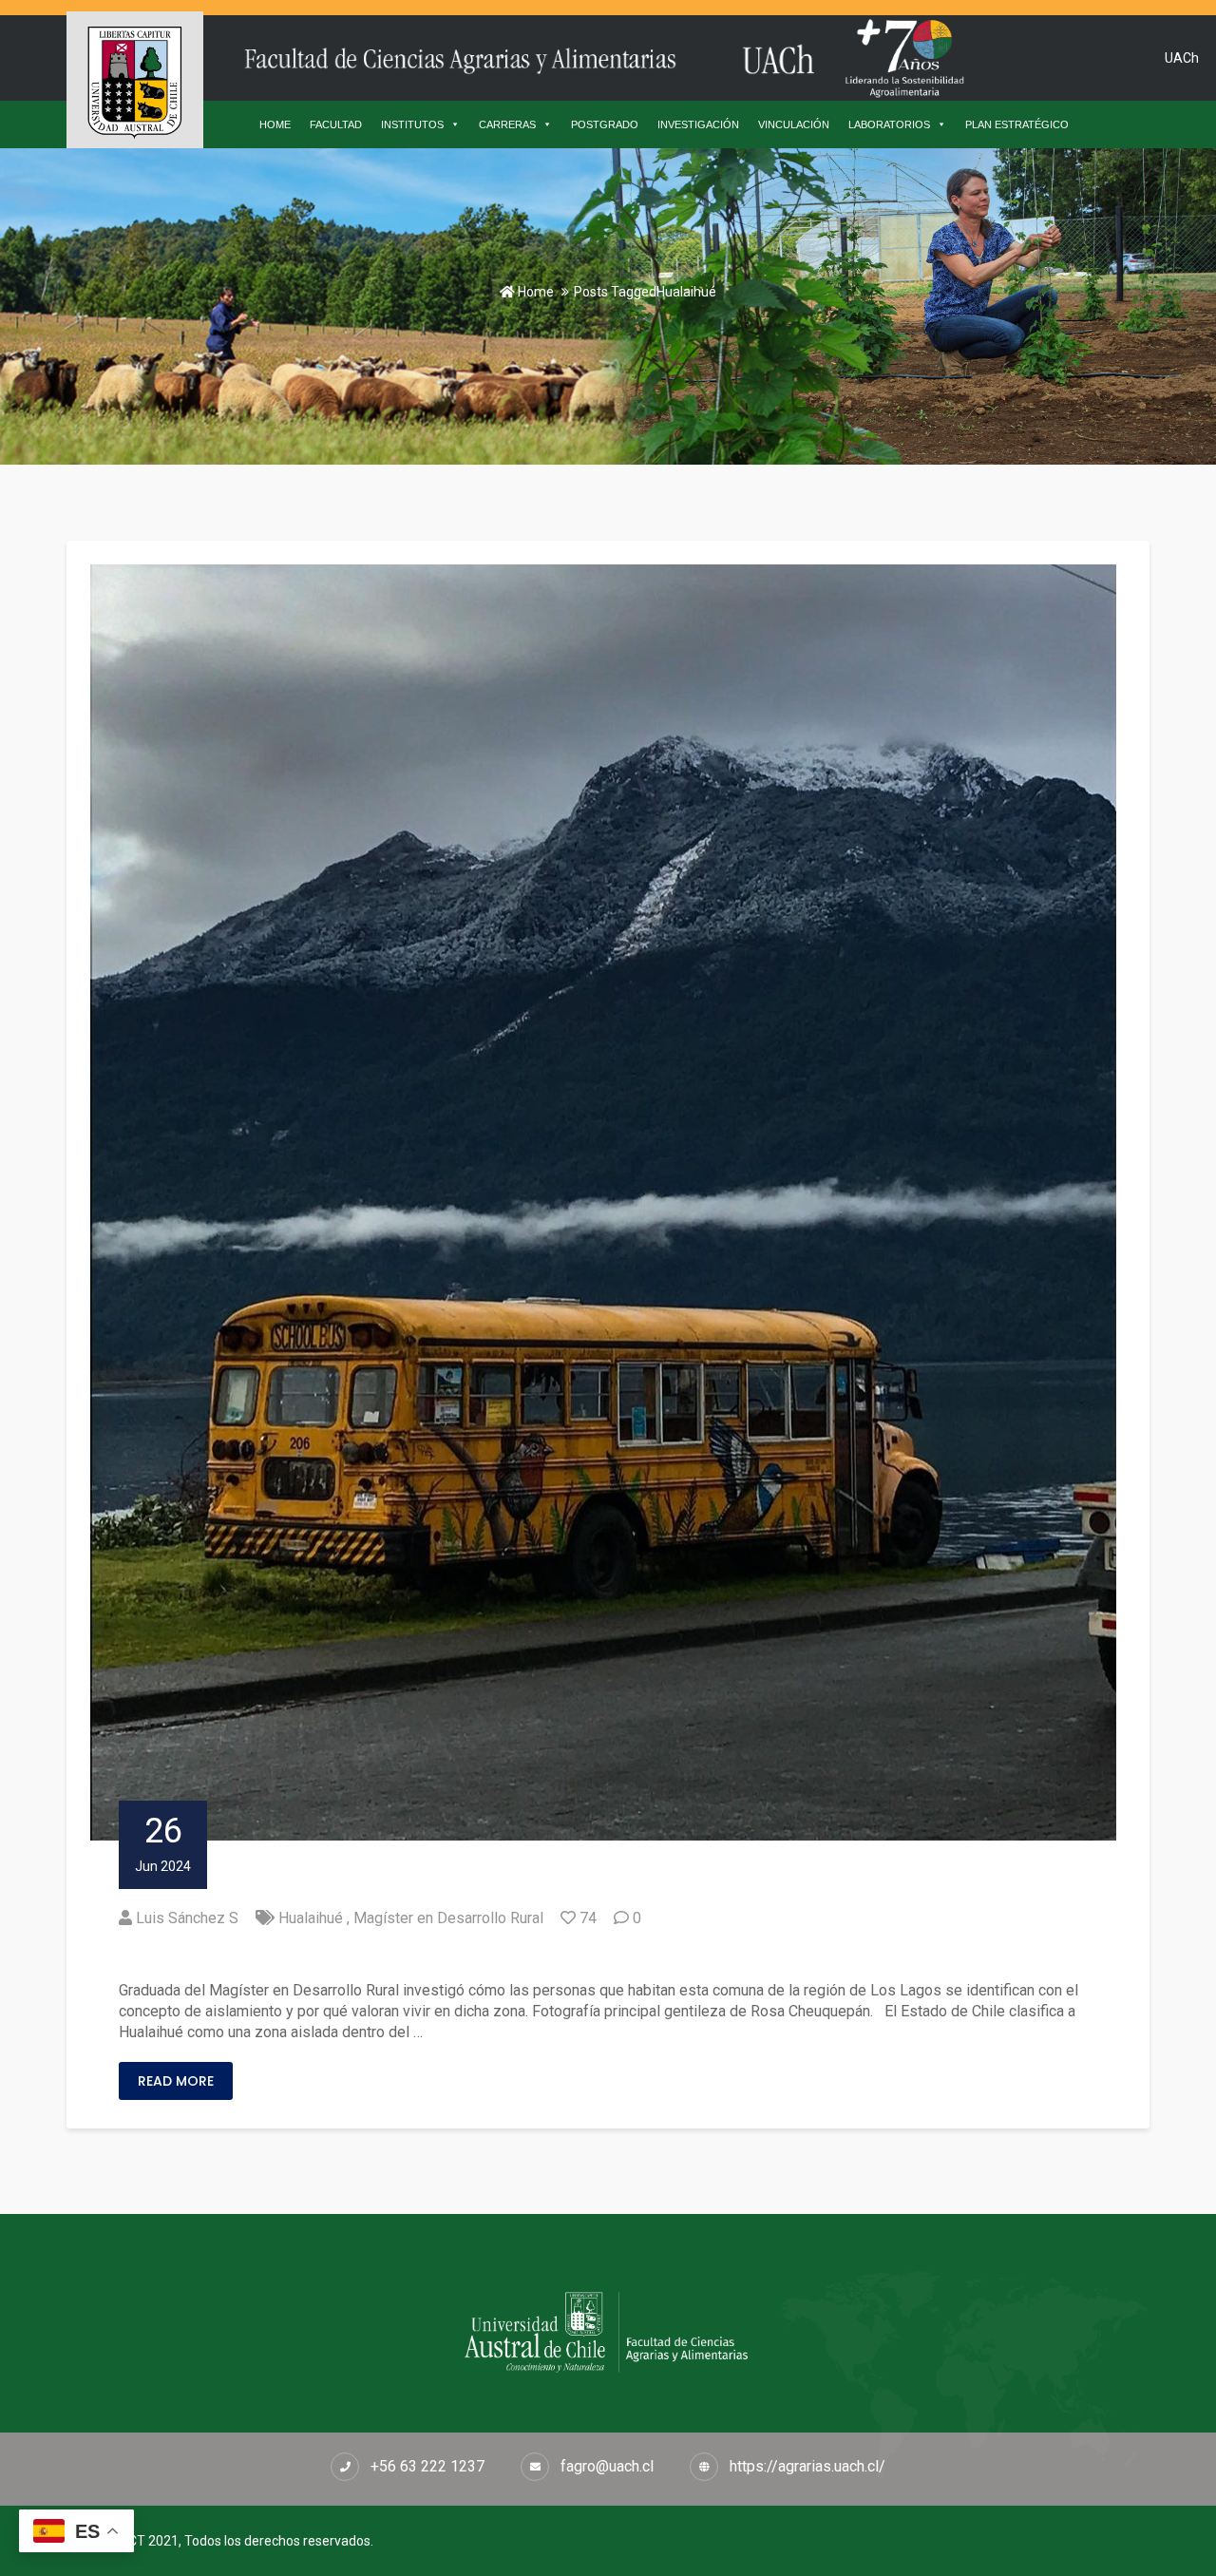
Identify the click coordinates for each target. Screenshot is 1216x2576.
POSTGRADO (605, 124)
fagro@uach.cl (607, 2466)
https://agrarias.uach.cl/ (807, 2466)
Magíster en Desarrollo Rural (448, 1918)
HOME (275, 124)
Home (534, 292)
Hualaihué (311, 1918)
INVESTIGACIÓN (698, 124)
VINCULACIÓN (794, 124)
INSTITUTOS (412, 124)
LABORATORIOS (889, 124)
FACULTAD (336, 124)
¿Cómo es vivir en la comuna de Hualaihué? (326, 1955)
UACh (1182, 58)
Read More (176, 2081)
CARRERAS (507, 124)
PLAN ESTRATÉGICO (1017, 124)
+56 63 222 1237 (427, 2466)
